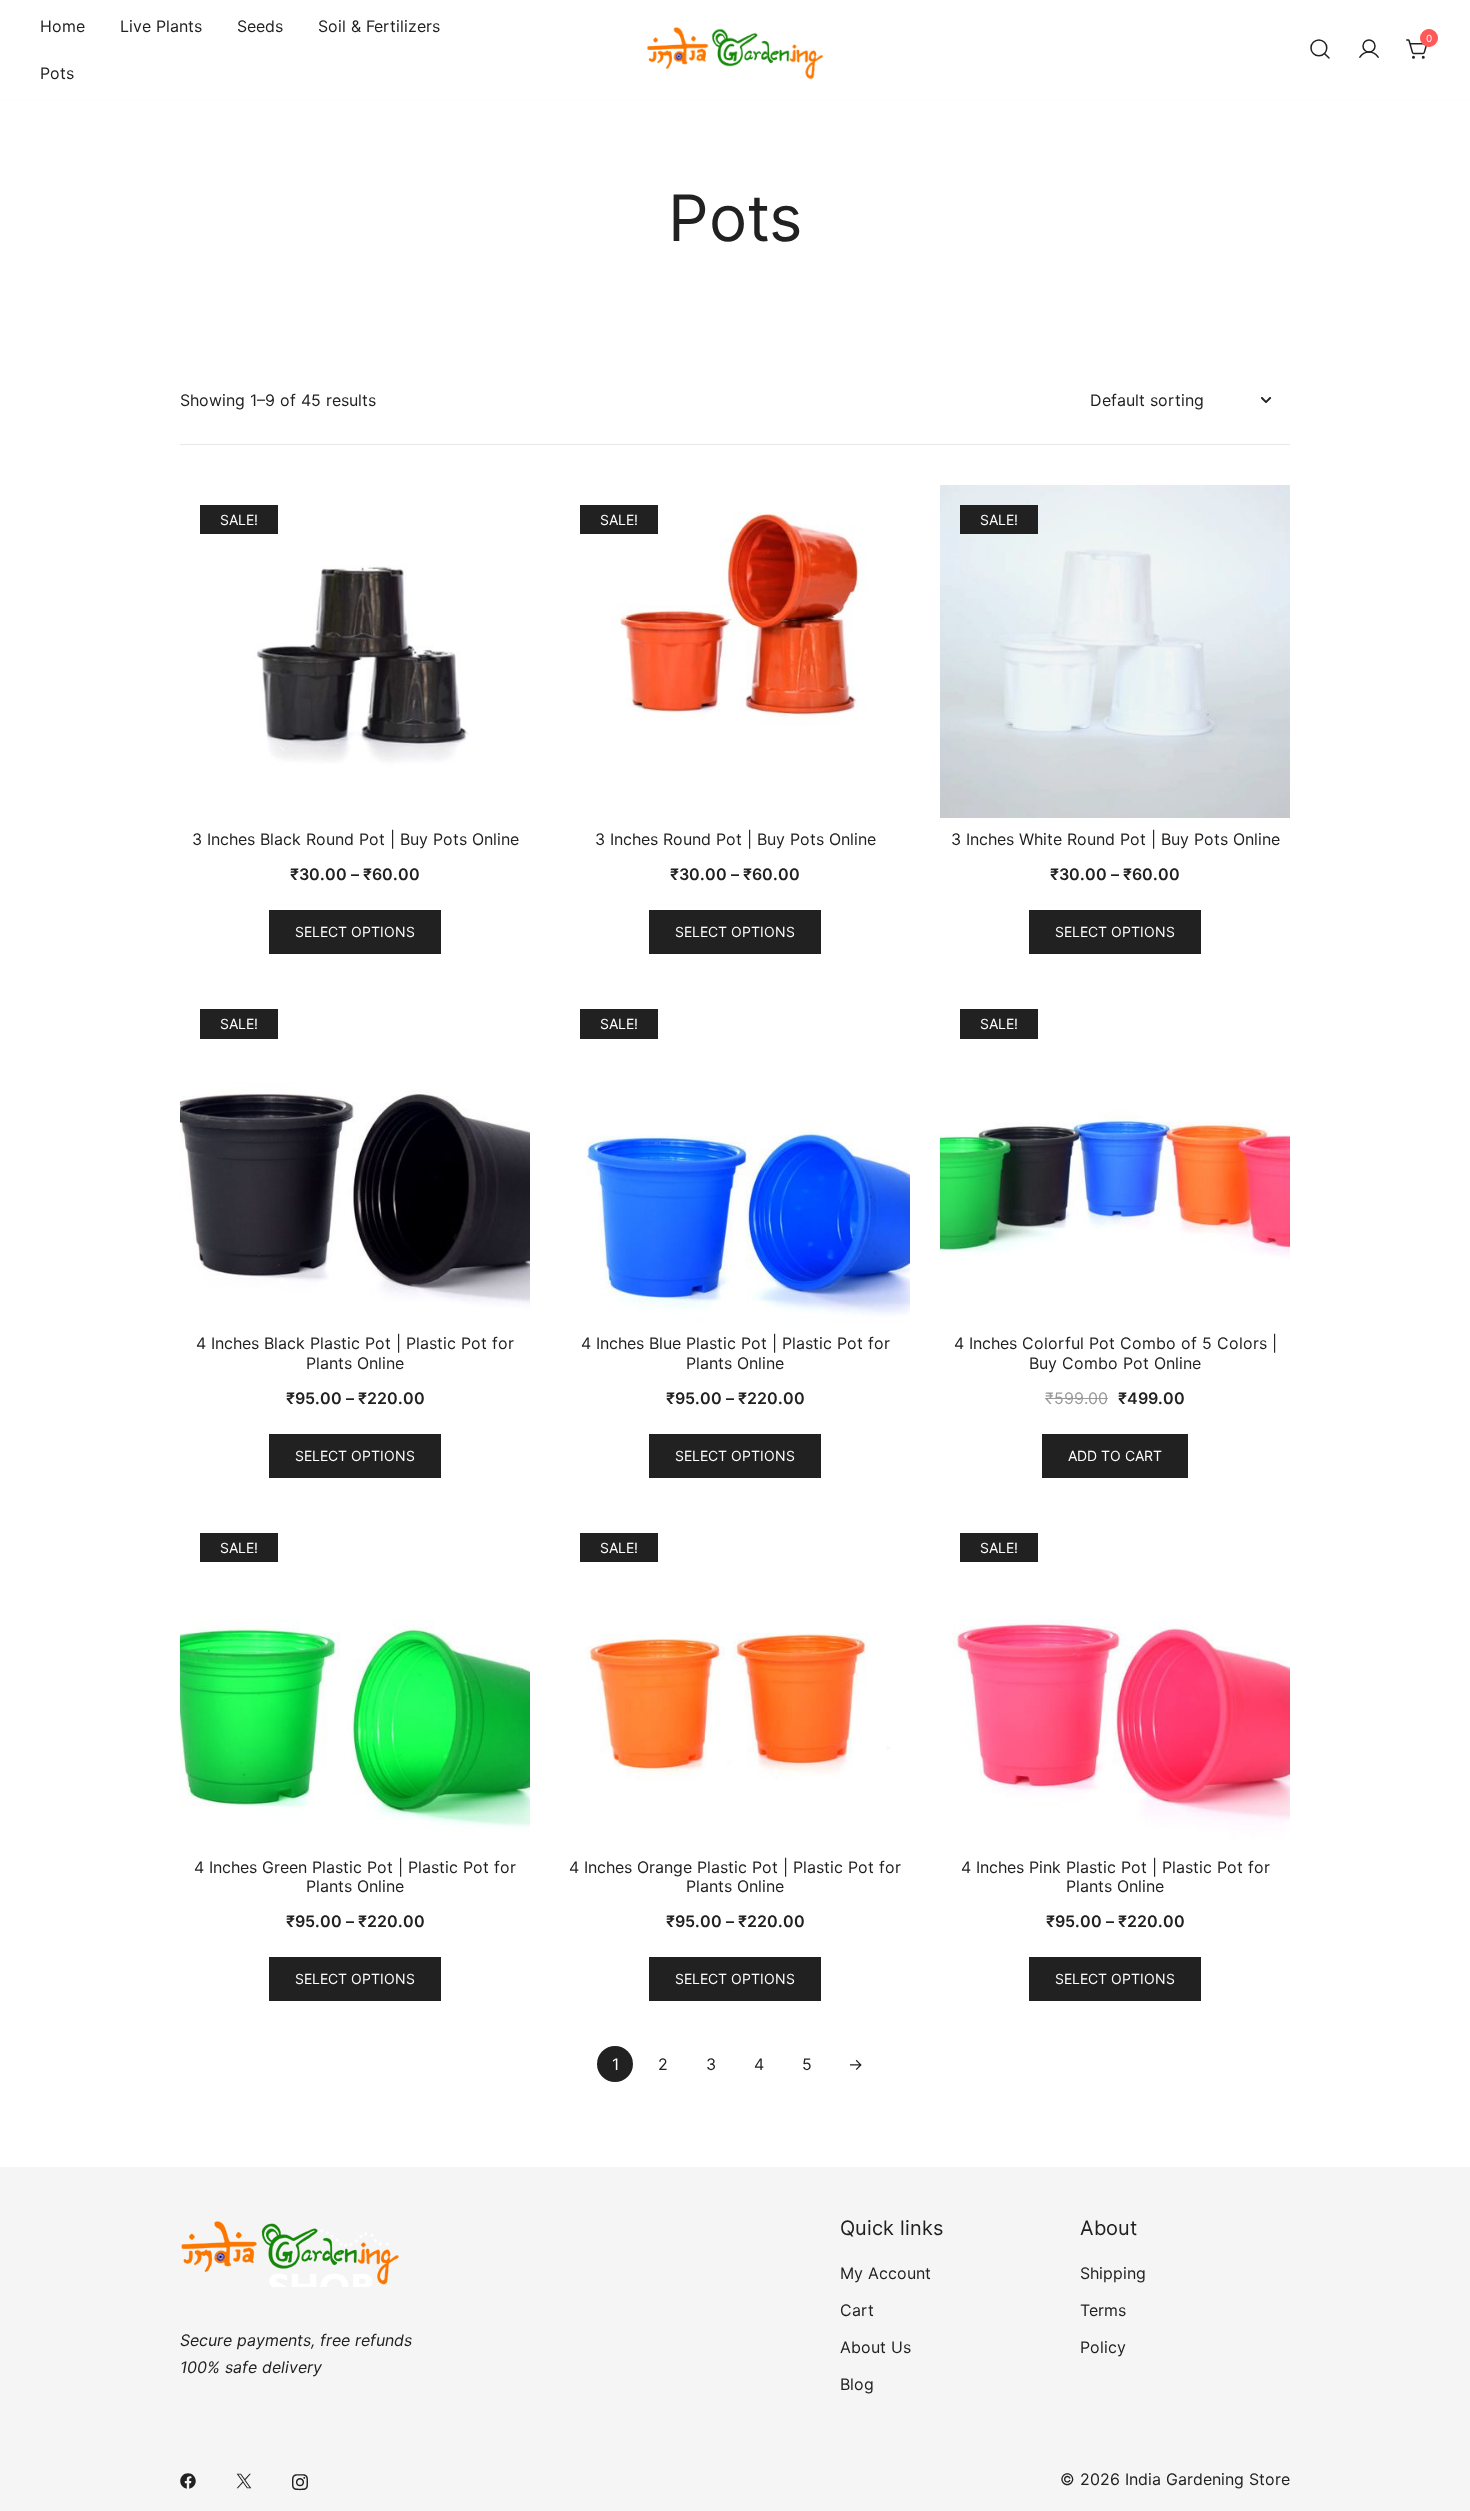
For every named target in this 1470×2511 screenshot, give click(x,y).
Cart (857, 2310)
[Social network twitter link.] (244, 2479)
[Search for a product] (1320, 50)
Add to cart (1115, 1455)
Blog (857, 2384)
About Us (875, 2347)
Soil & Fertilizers (379, 26)
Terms (1103, 2310)
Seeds (260, 26)
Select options (355, 931)
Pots (57, 73)
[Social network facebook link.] (188, 2479)
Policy (1103, 2347)
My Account (885, 2273)
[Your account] (1369, 50)
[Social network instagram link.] (300, 2479)
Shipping (1113, 2273)
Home (62, 26)
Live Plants (161, 26)
